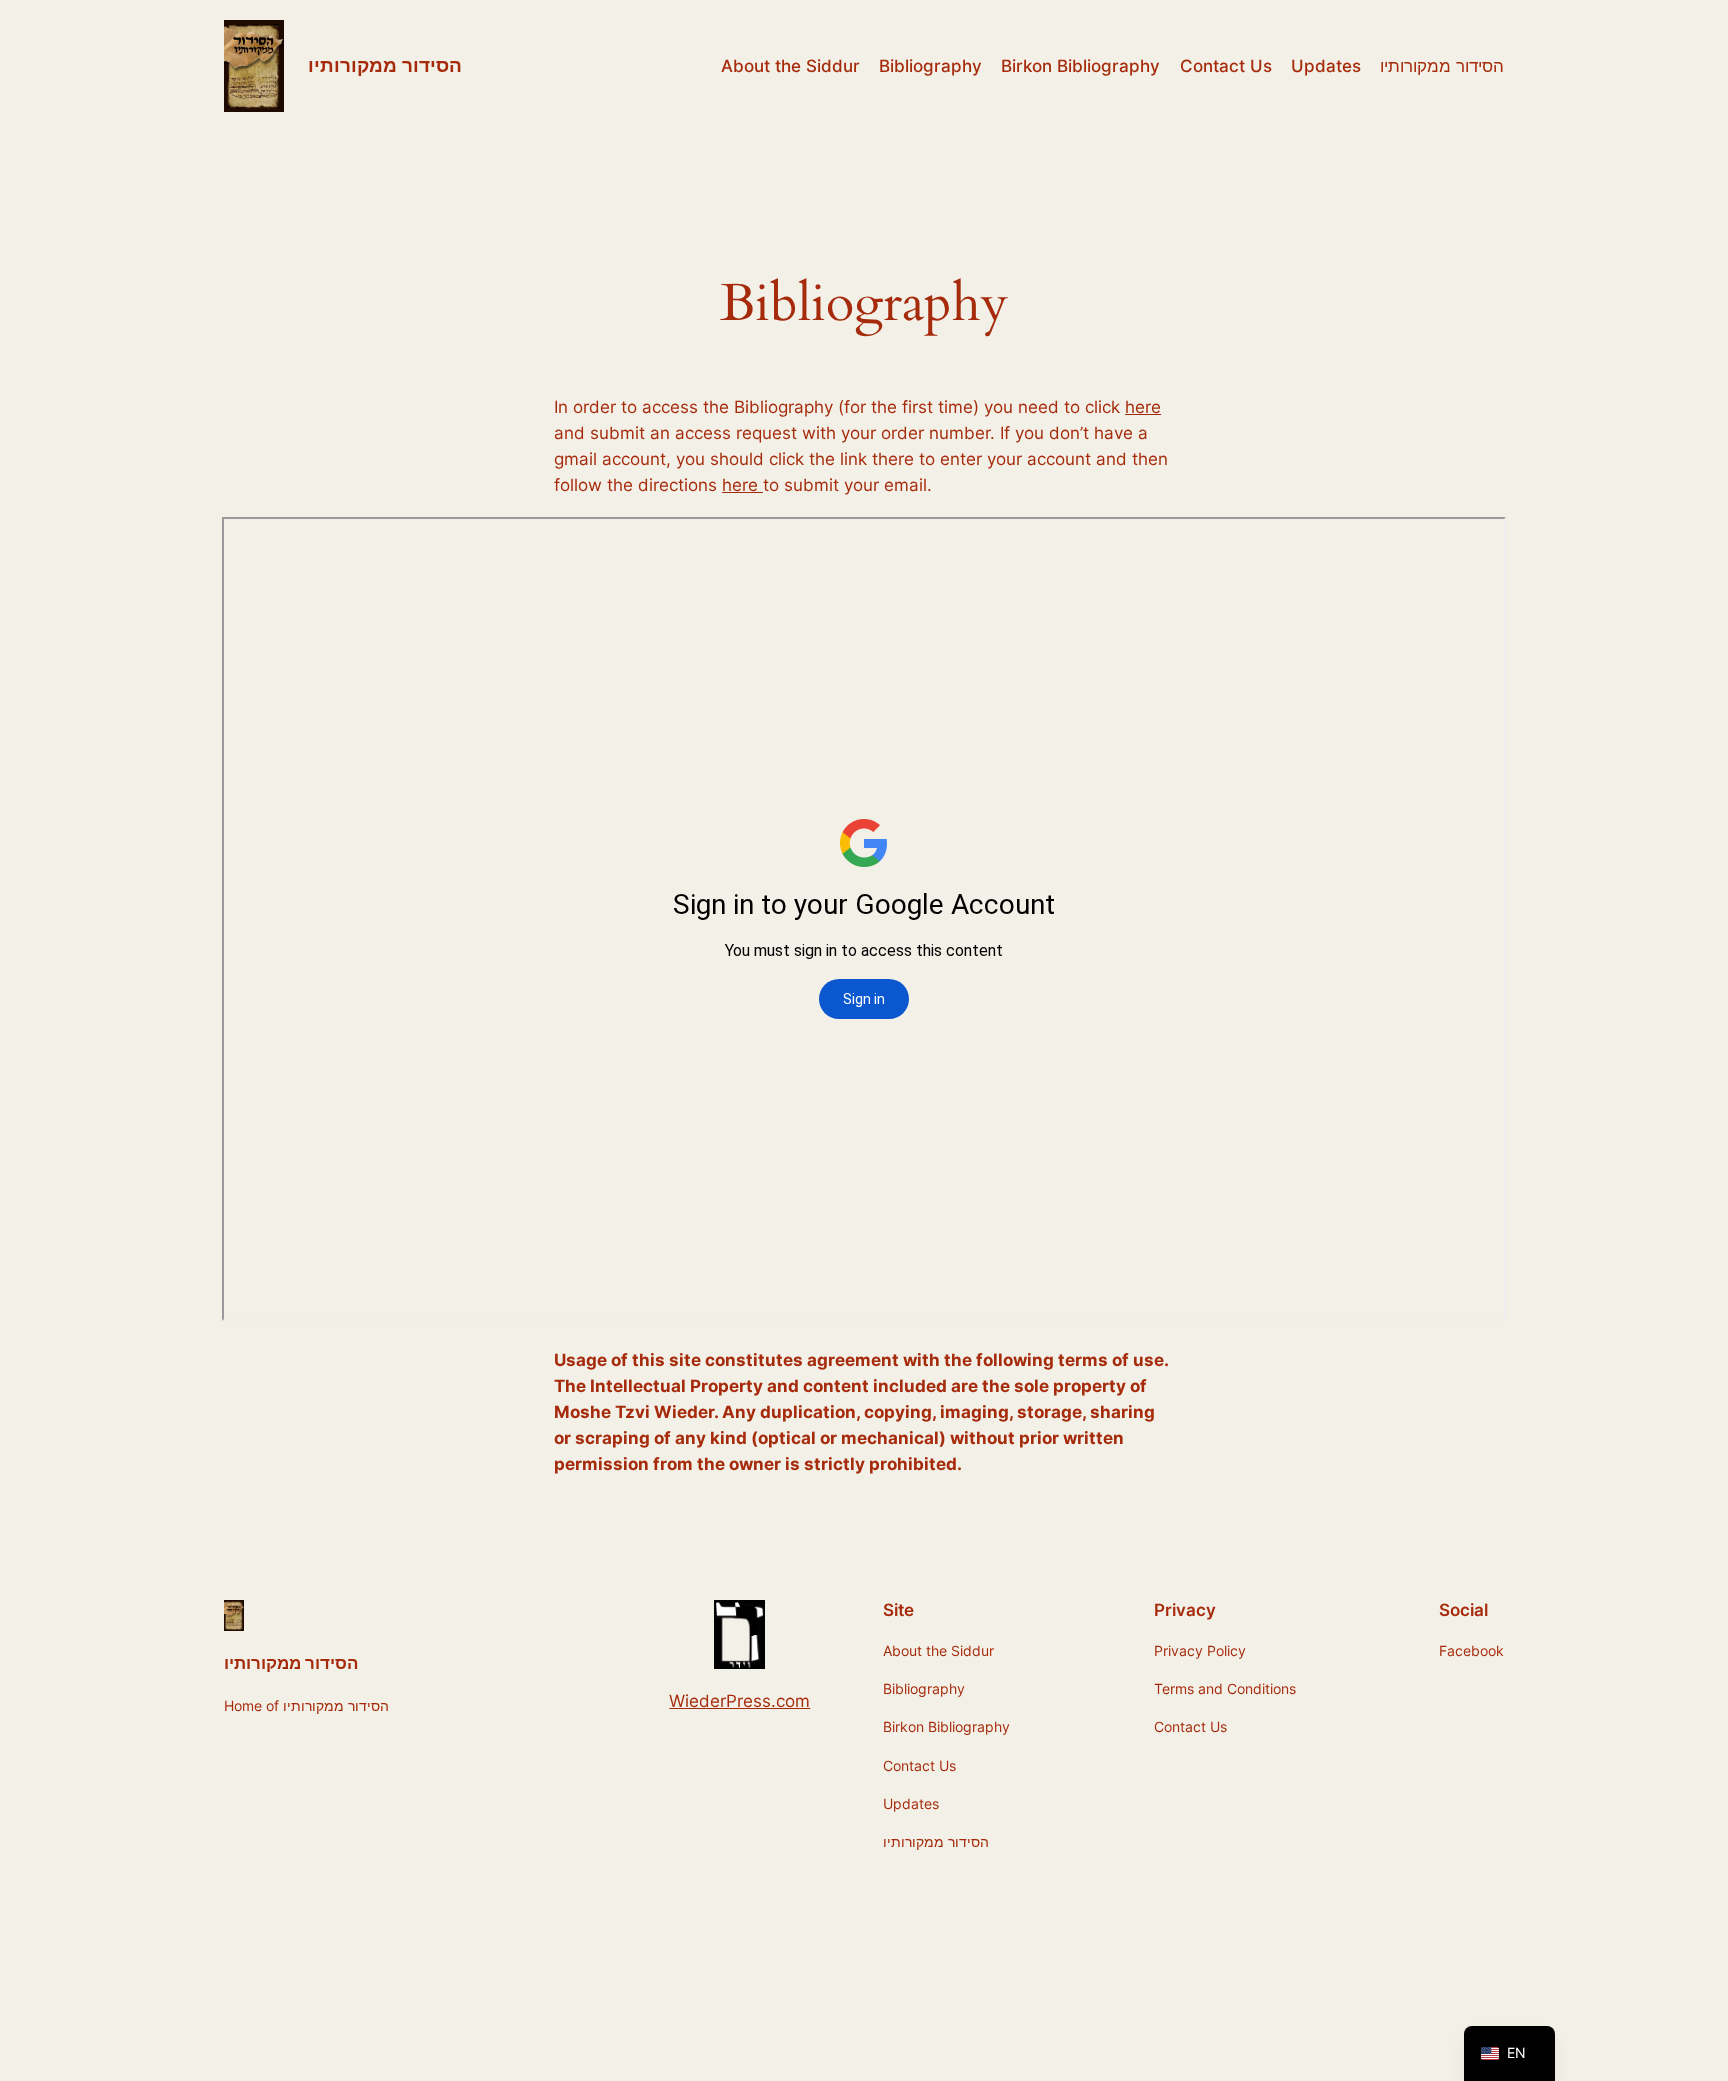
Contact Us (1226, 66)
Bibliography (930, 66)
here (1143, 407)
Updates (1326, 66)
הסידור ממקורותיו (385, 65)
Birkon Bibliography (1080, 66)
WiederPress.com (739, 1701)
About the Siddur (790, 66)
